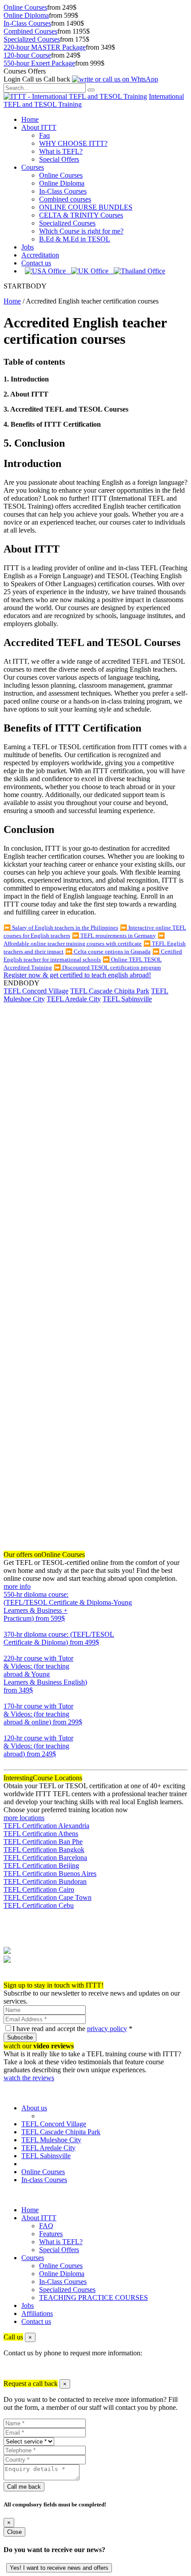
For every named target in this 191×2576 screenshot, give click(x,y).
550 (9, 1626)
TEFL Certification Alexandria (46, 1826)
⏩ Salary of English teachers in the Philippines (61, 928)
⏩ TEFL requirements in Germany (114, 936)
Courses (33, 167)
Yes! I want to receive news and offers (59, 2568)
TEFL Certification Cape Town (48, 1897)
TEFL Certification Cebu (39, 1905)
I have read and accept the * (72, 2029)
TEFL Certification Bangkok (44, 1850)
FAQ (46, 2226)
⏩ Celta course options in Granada (108, 951)
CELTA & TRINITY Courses (81, 215)
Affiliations (37, 2313)
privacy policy (107, 2029)
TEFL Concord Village (36, 991)
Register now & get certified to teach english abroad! (77, 975)
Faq (44, 135)
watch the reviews (29, 2078)
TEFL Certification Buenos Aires (50, 1874)
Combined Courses (30, 31)
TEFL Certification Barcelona (45, 1858)
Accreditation (40, 255)
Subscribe (20, 2037)
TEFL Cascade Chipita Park (110, 991)
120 (9, 1762)
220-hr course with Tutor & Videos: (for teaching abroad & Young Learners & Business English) (45, 1674)
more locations (24, 1818)
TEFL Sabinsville (127, 999)
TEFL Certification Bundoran (45, 1881)
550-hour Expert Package (39, 63)
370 (9, 1650)
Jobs (28, 247)
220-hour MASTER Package (45, 47)
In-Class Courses (27, 23)
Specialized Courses (32, 39)
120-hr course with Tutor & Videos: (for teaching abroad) (38, 1746)
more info (17, 1586)
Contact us (36, 263)
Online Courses (25, 7)
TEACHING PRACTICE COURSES (94, 2298)
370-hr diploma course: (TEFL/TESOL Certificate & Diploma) (59, 1638)
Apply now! (21, 1977)
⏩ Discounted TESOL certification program (107, 967)
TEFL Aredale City (74, 999)
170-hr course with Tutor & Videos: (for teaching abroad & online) (43, 1714)
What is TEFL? (61, 151)
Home (30, 119)
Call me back (24, 2487)
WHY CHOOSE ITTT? (73, 143)
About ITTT (39, 127)
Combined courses (65, 199)
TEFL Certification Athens (41, 1834)
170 (9, 1730)
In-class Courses (44, 2180)
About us (34, 2108)
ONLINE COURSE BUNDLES (86, 207)
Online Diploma (26, 15)
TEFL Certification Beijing (41, 1866)
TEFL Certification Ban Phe (43, 1842)
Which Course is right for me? (81, 231)
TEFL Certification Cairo (39, 1889)
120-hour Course (27, 55)
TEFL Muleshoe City (51, 2140)
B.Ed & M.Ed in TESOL (75, 239)
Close (14, 2532)
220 (9, 1698)
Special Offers (59, 159)
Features (51, 2234)
